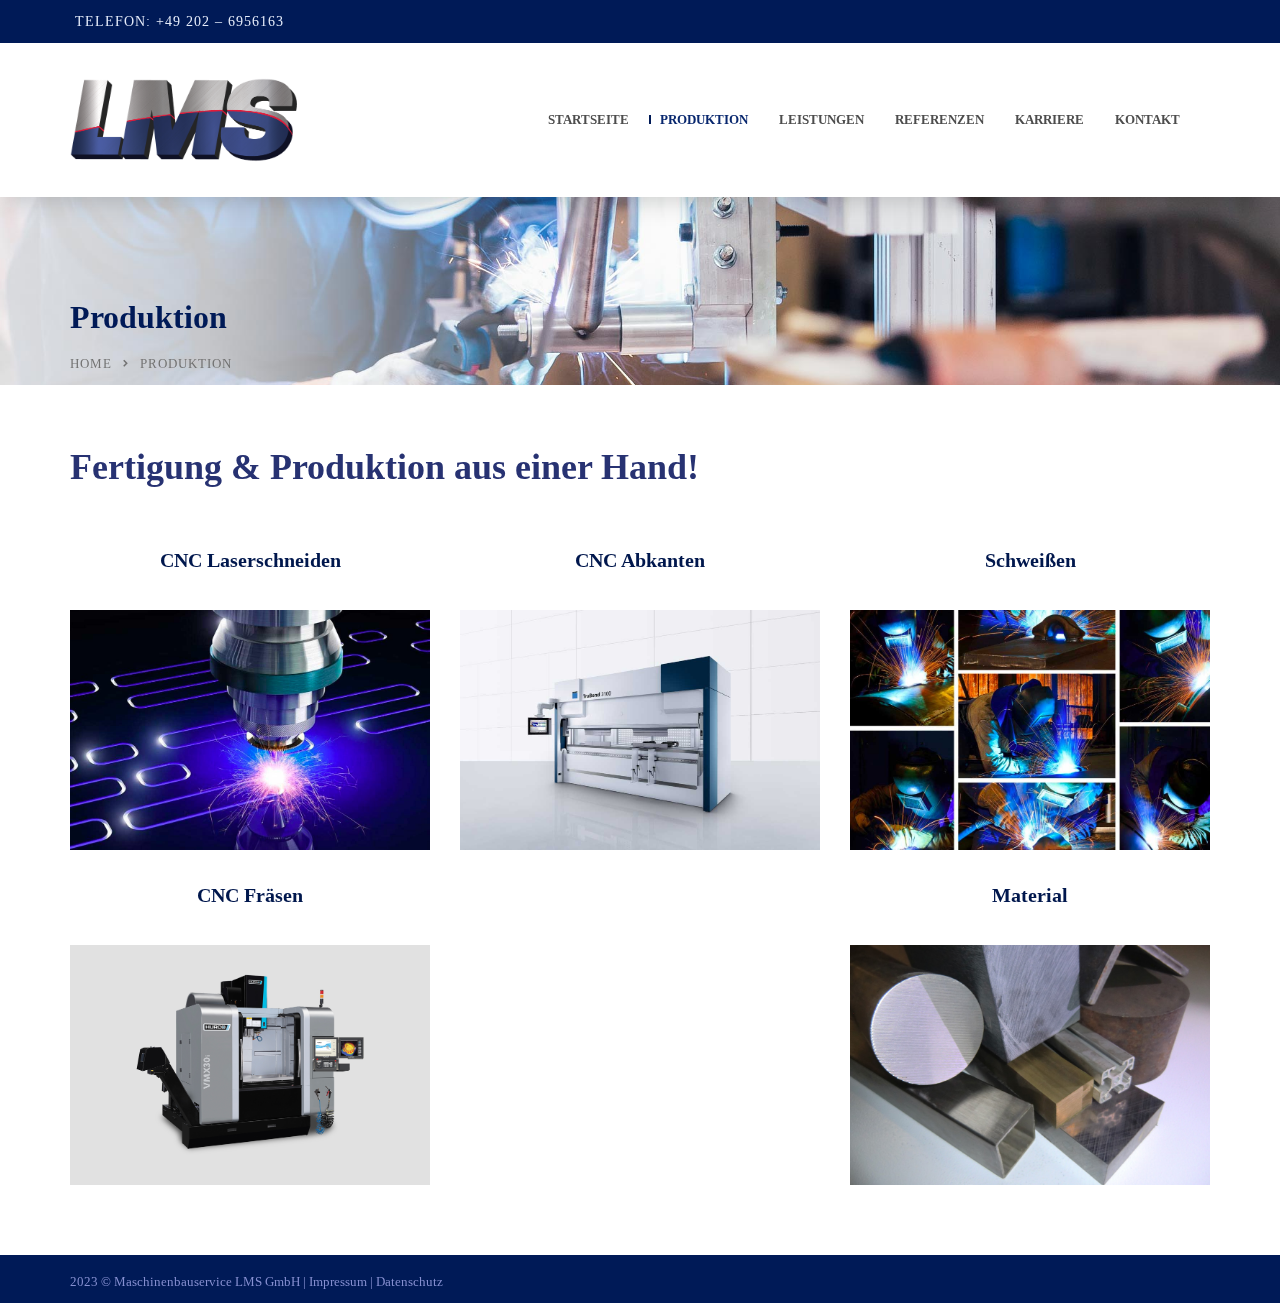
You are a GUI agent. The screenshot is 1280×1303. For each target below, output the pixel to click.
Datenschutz (409, 1281)
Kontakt (1147, 119)
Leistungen (821, 119)
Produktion (704, 119)
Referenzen (939, 119)
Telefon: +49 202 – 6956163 (179, 21)
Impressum (338, 1281)
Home (91, 363)
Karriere (1049, 119)
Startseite (588, 119)
